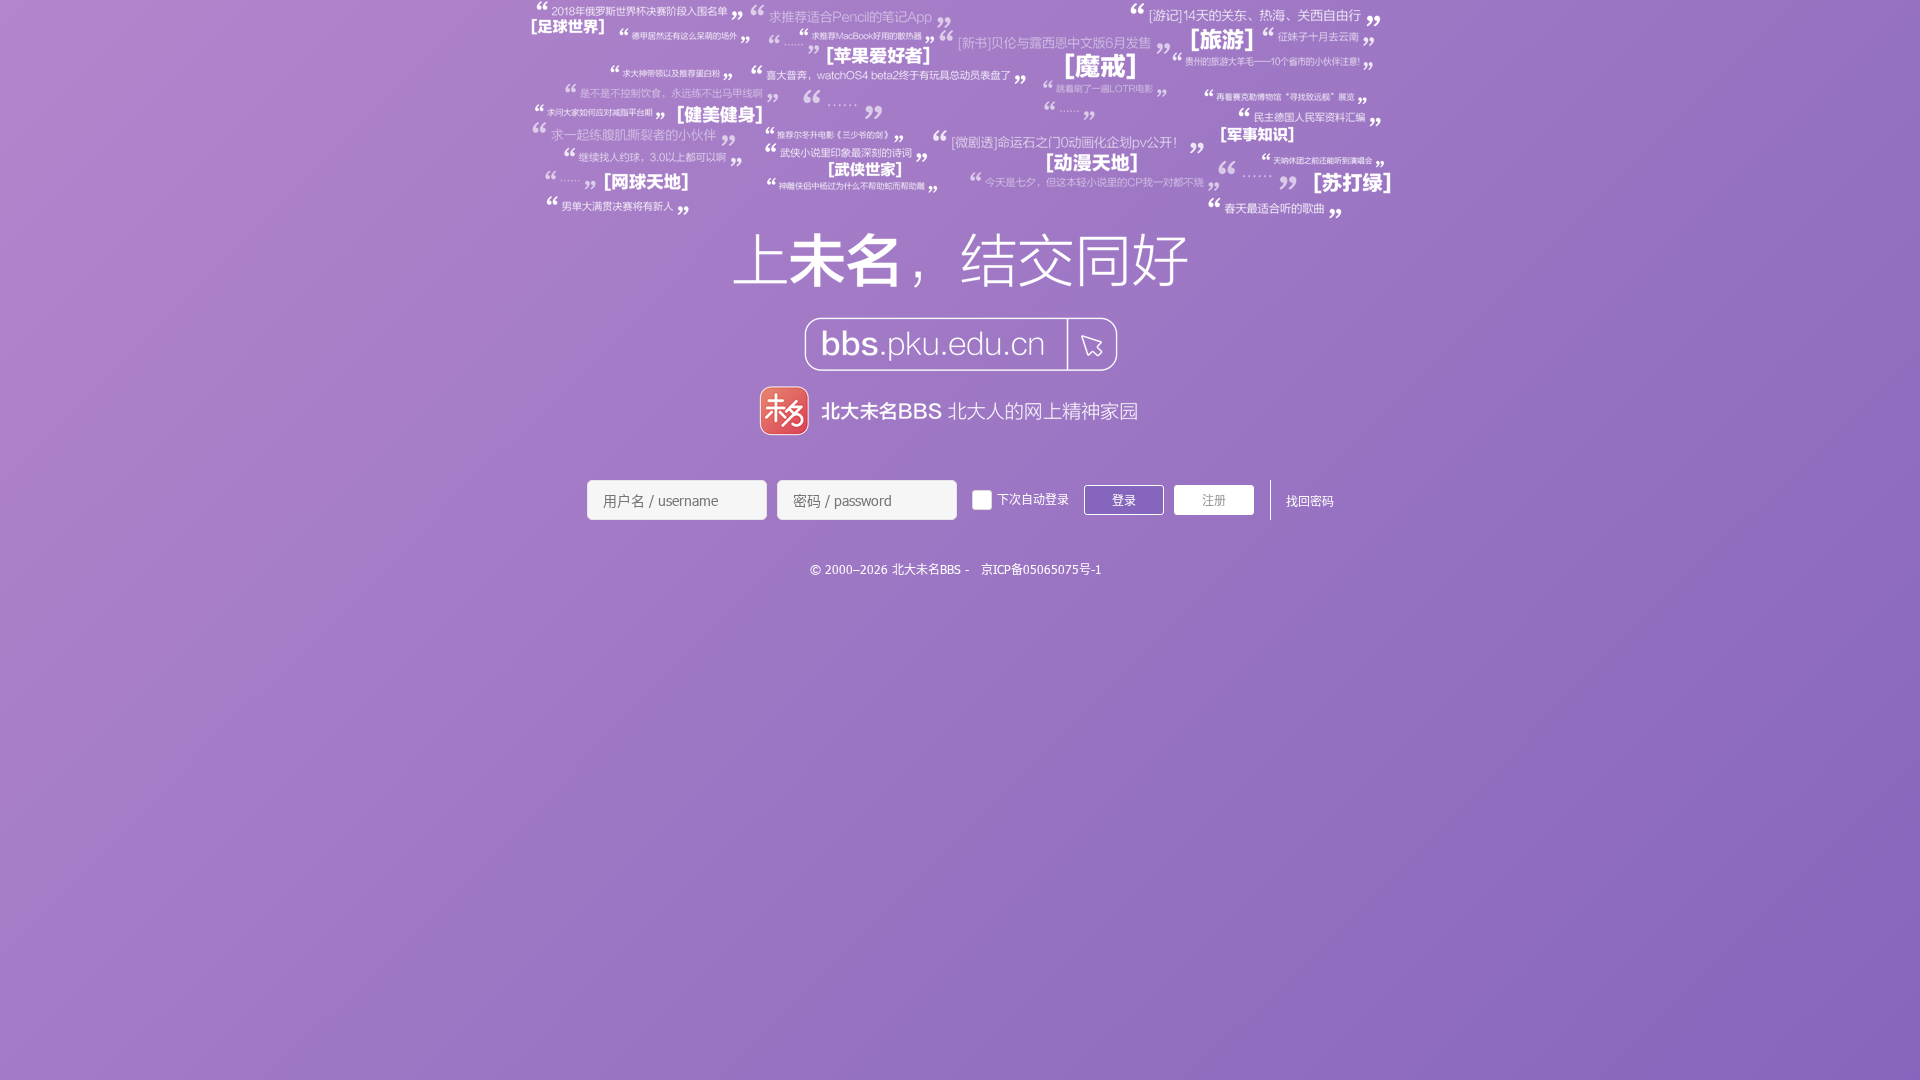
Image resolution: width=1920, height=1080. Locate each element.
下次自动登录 (1033, 499)
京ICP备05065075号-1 (1041, 569)
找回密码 (1310, 501)
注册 (1214, 500)
